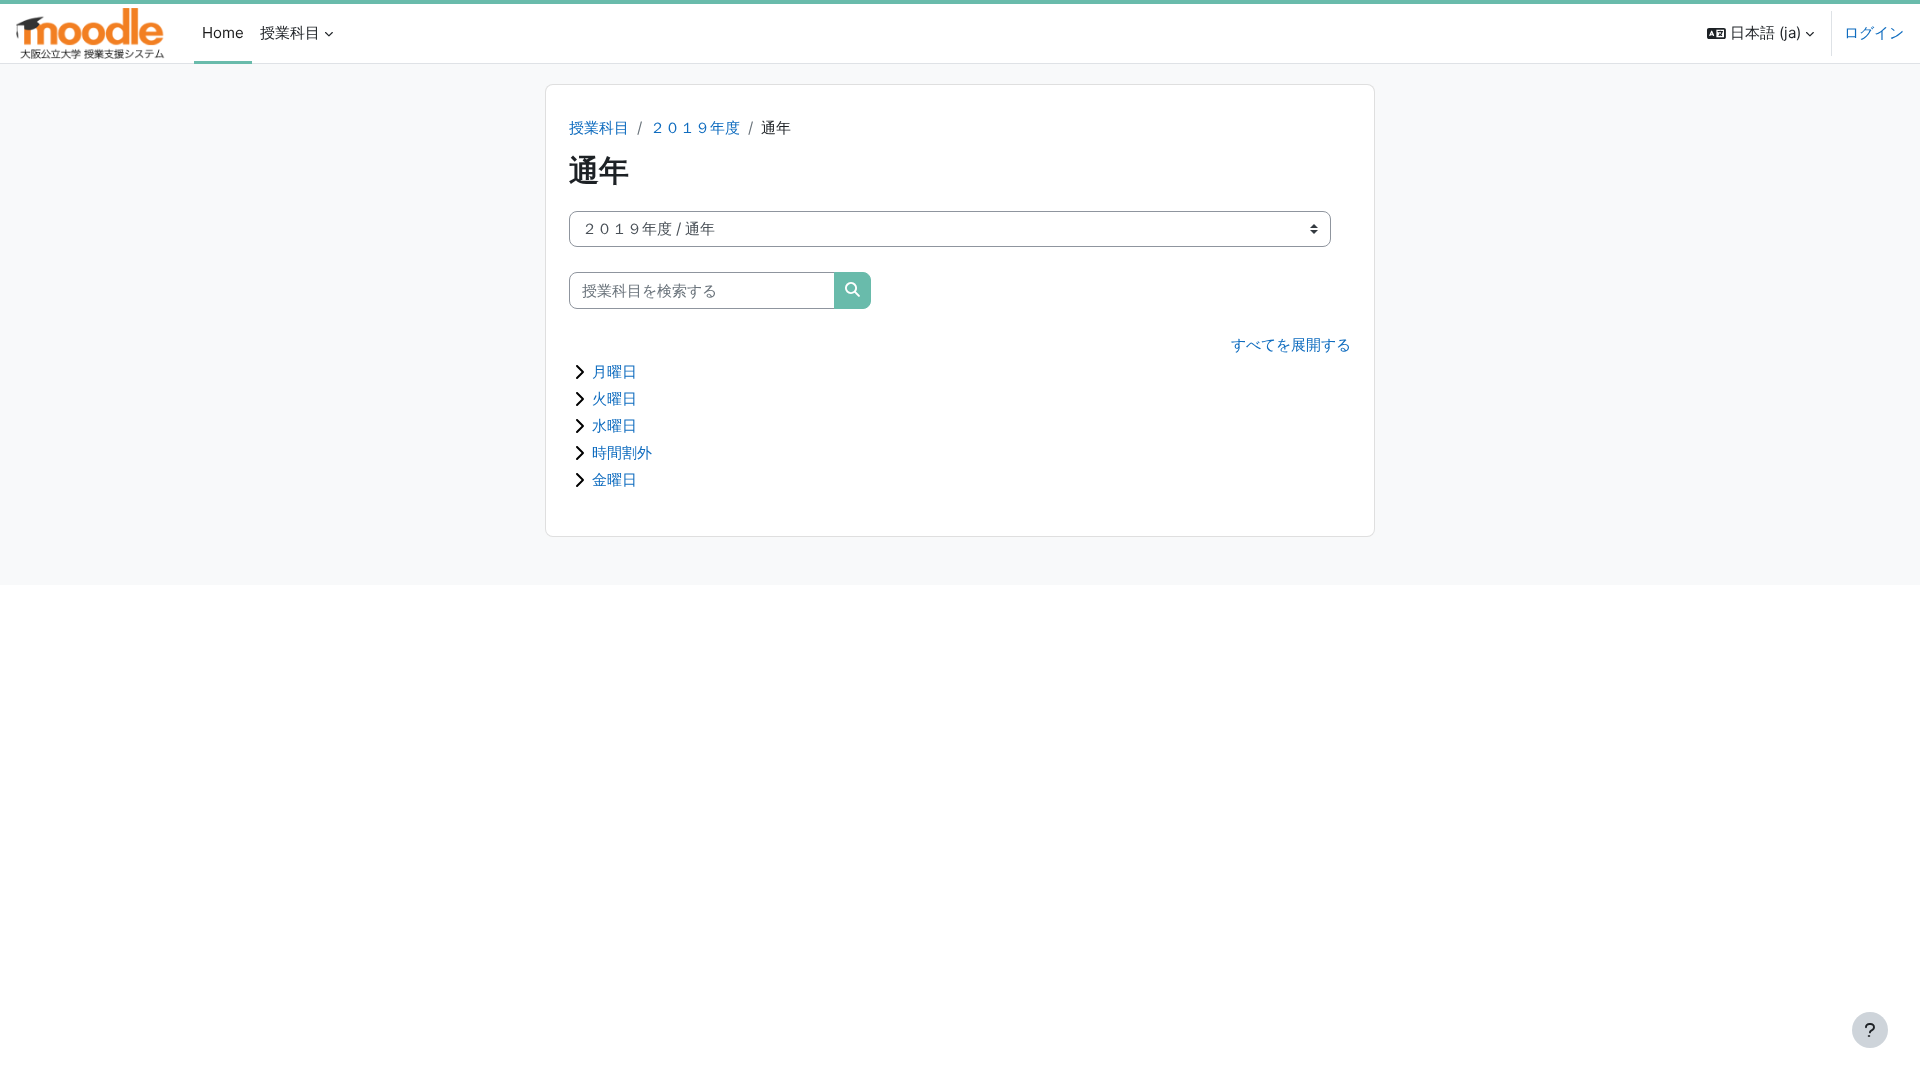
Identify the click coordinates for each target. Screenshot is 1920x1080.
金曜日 (614, 479)
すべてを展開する (1291, 344)
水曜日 (614, 425)
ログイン (1874, 32)
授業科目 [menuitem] (290, 32)
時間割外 (622, 452)
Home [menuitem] (223, 32)
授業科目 (599, 127)
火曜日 (614, 398)
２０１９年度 (695, 127)
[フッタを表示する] (1870, 1030)
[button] (1760, 33)
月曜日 (614, 371)
